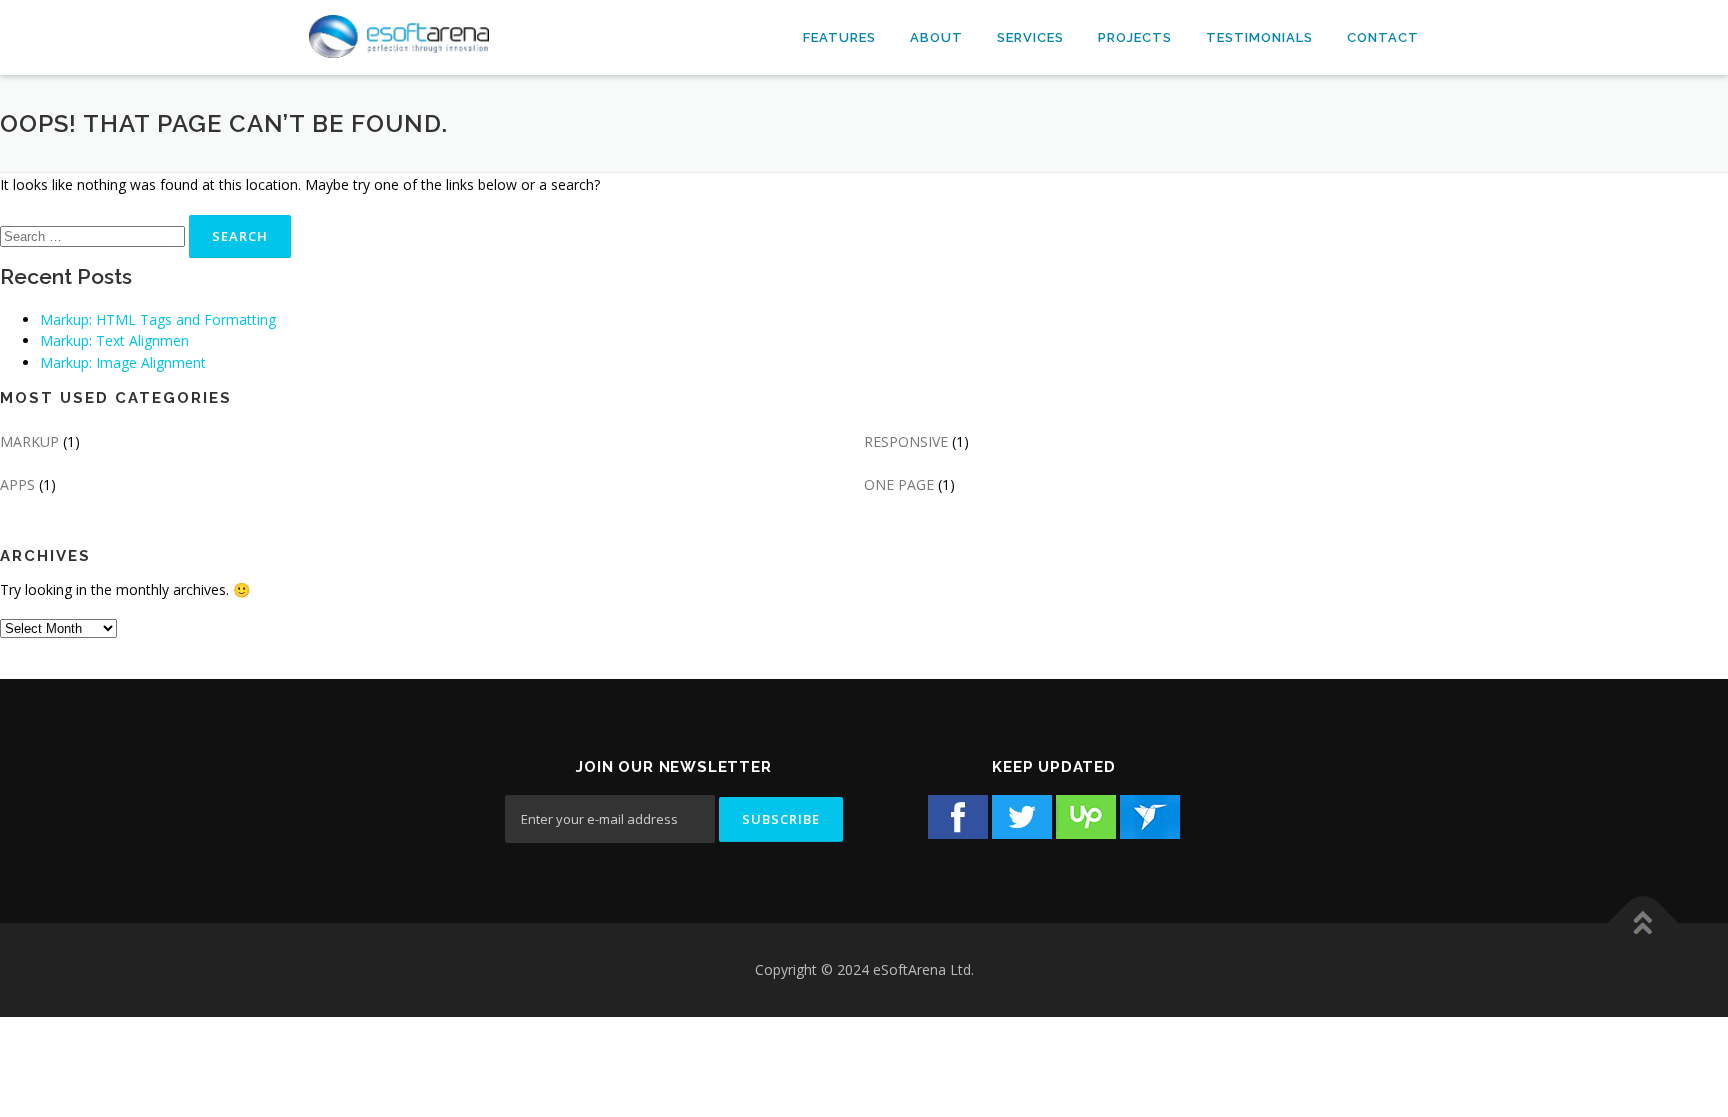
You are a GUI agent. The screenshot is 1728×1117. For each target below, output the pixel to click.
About (936, 37)
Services (1030, 37)
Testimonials (1259, 37)
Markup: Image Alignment (123, 362)
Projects (1135, 37)
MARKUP (29, 441)
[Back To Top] (1643, 923)
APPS (17, 484)
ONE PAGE (899, 484)
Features (839, 37)
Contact (1383, 37)
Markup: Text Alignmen (114, 340)
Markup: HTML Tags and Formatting (158, 319)
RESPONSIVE (906, 441)
